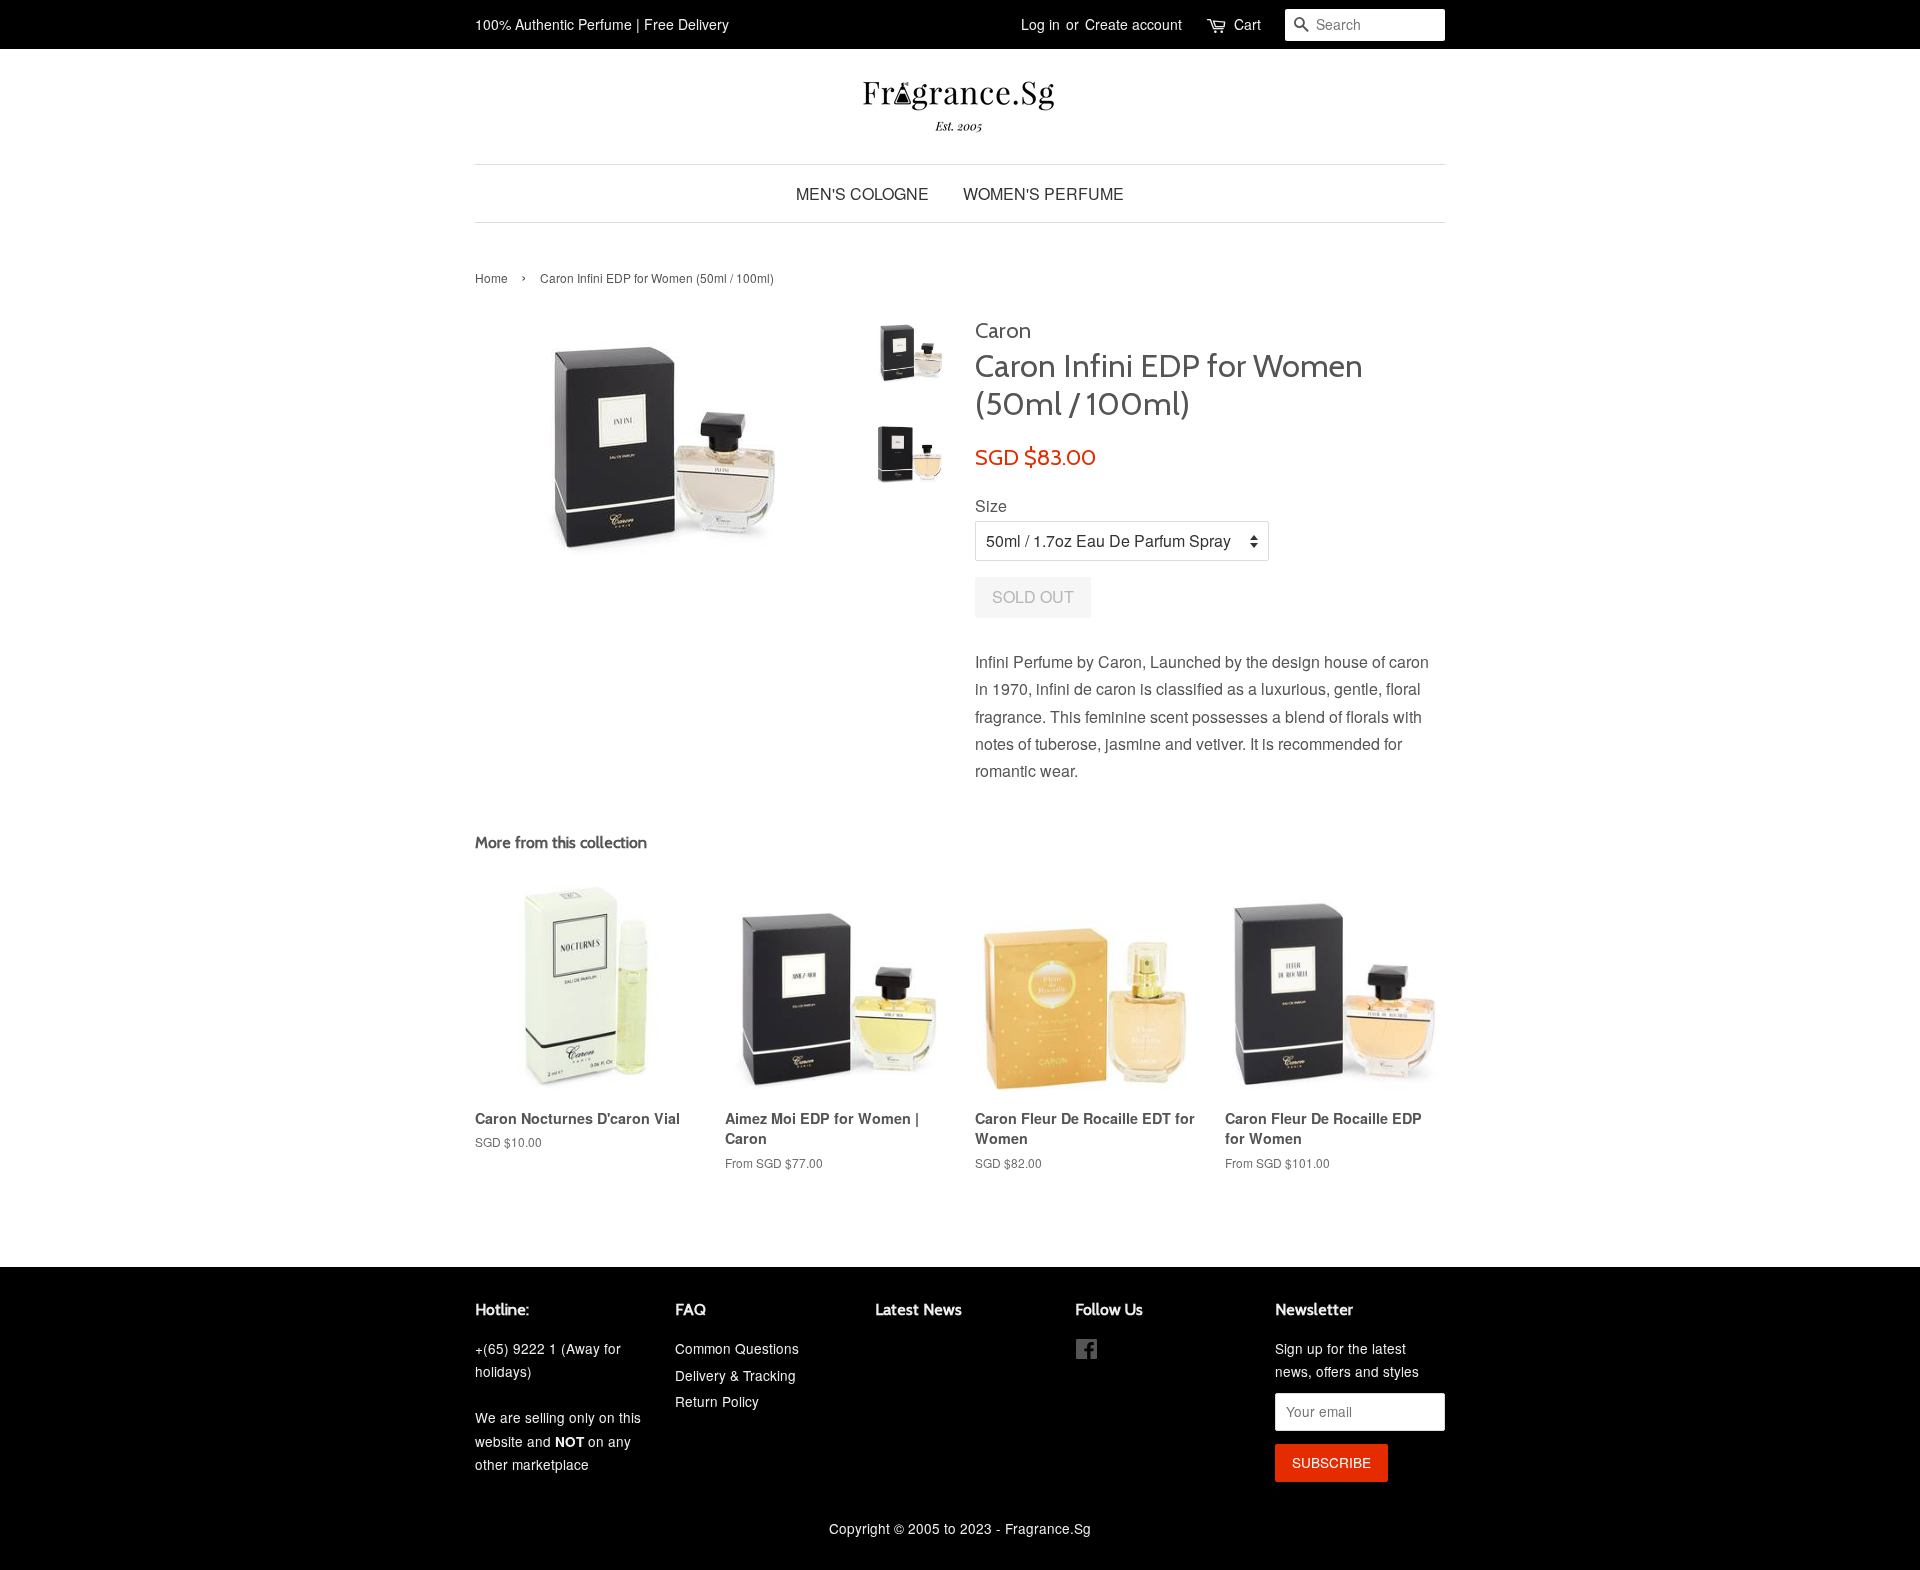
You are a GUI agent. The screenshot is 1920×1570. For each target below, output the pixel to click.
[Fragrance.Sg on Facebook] (1086, 1352)
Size (991, 505)
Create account (1133, 24)
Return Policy (717, 1401)
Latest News (918, 1309)
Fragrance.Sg (1048, 1528)
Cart (1247, 24)
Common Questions (737, 1348)
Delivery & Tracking (735, 1375)
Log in (1040, 24)
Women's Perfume (1043, 193)
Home (491, 277)
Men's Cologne (862, 193)
